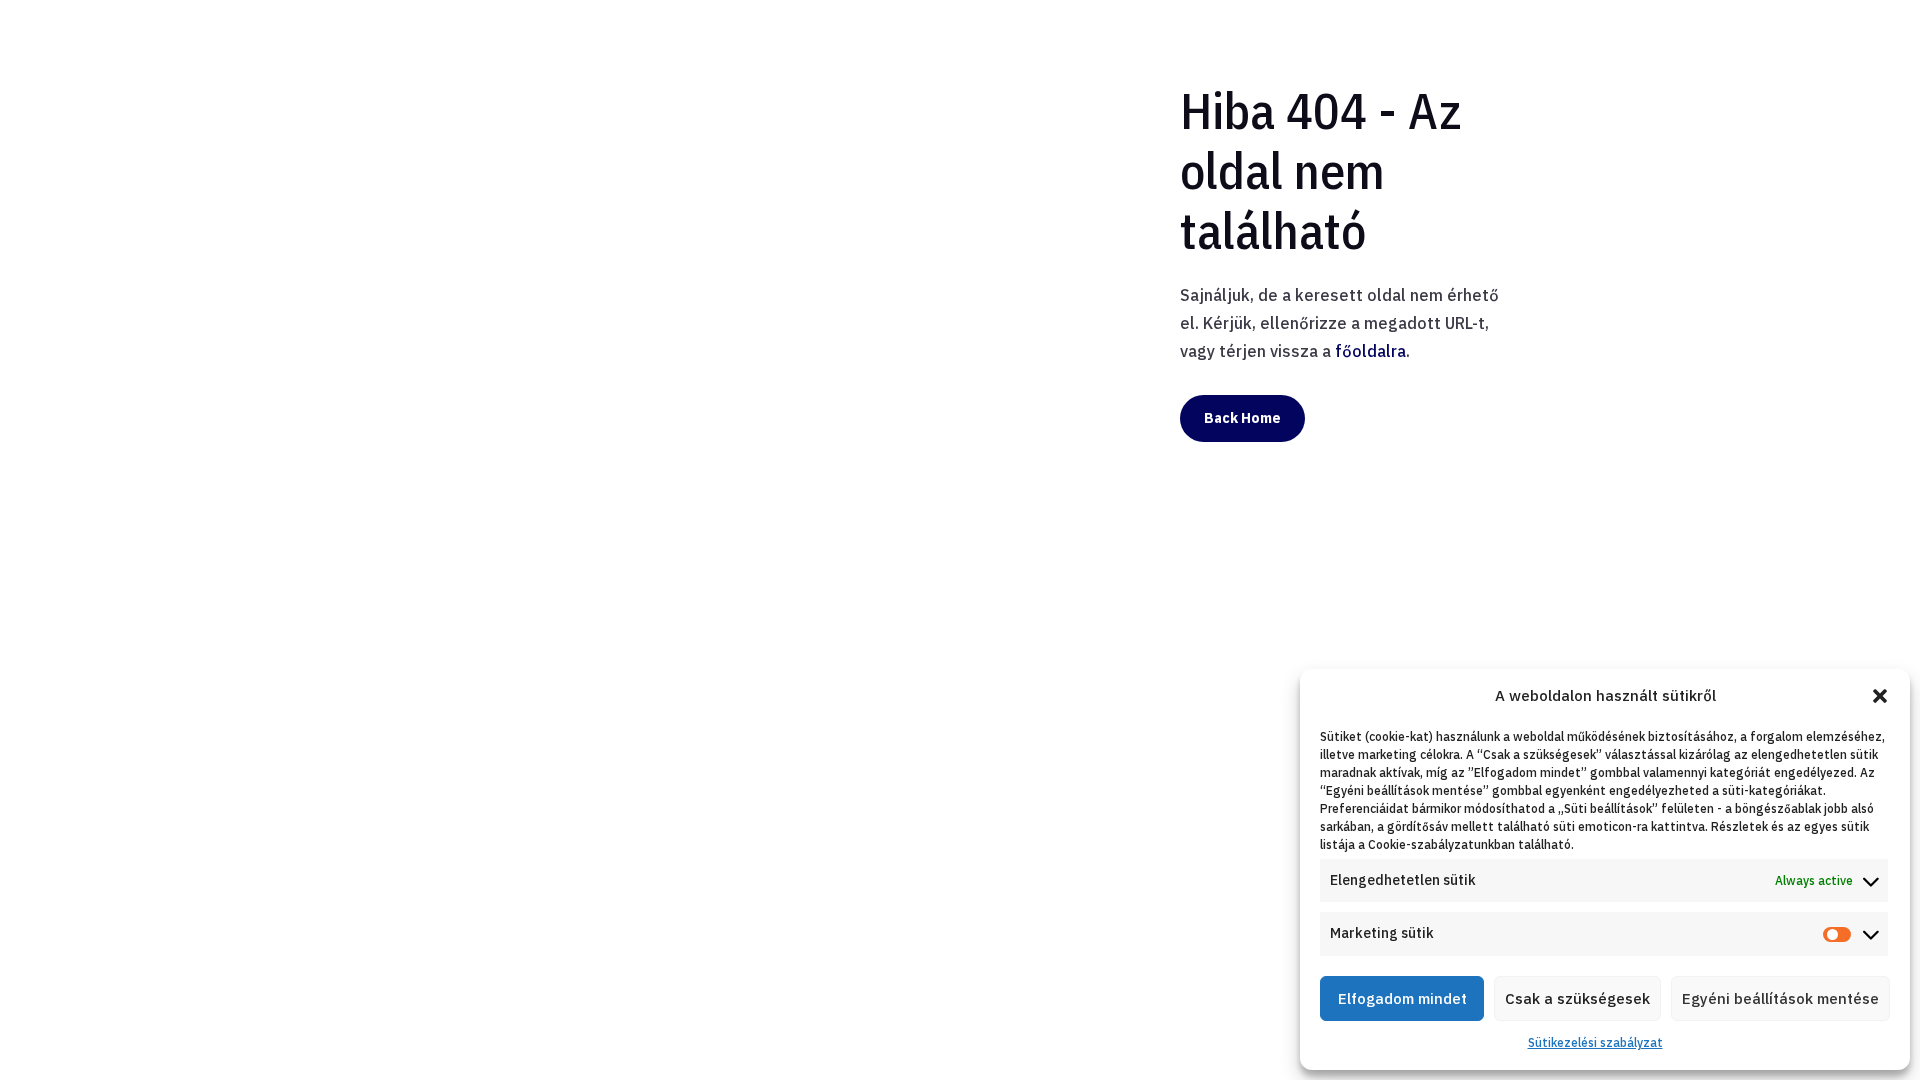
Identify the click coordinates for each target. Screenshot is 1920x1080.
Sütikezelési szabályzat (1595, 1042)
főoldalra (1370, 351)
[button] (1880, 696)
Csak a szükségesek (1577, 998)
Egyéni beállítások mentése (1780, 998)
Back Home (1242, 418)
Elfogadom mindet (1402, 998)
